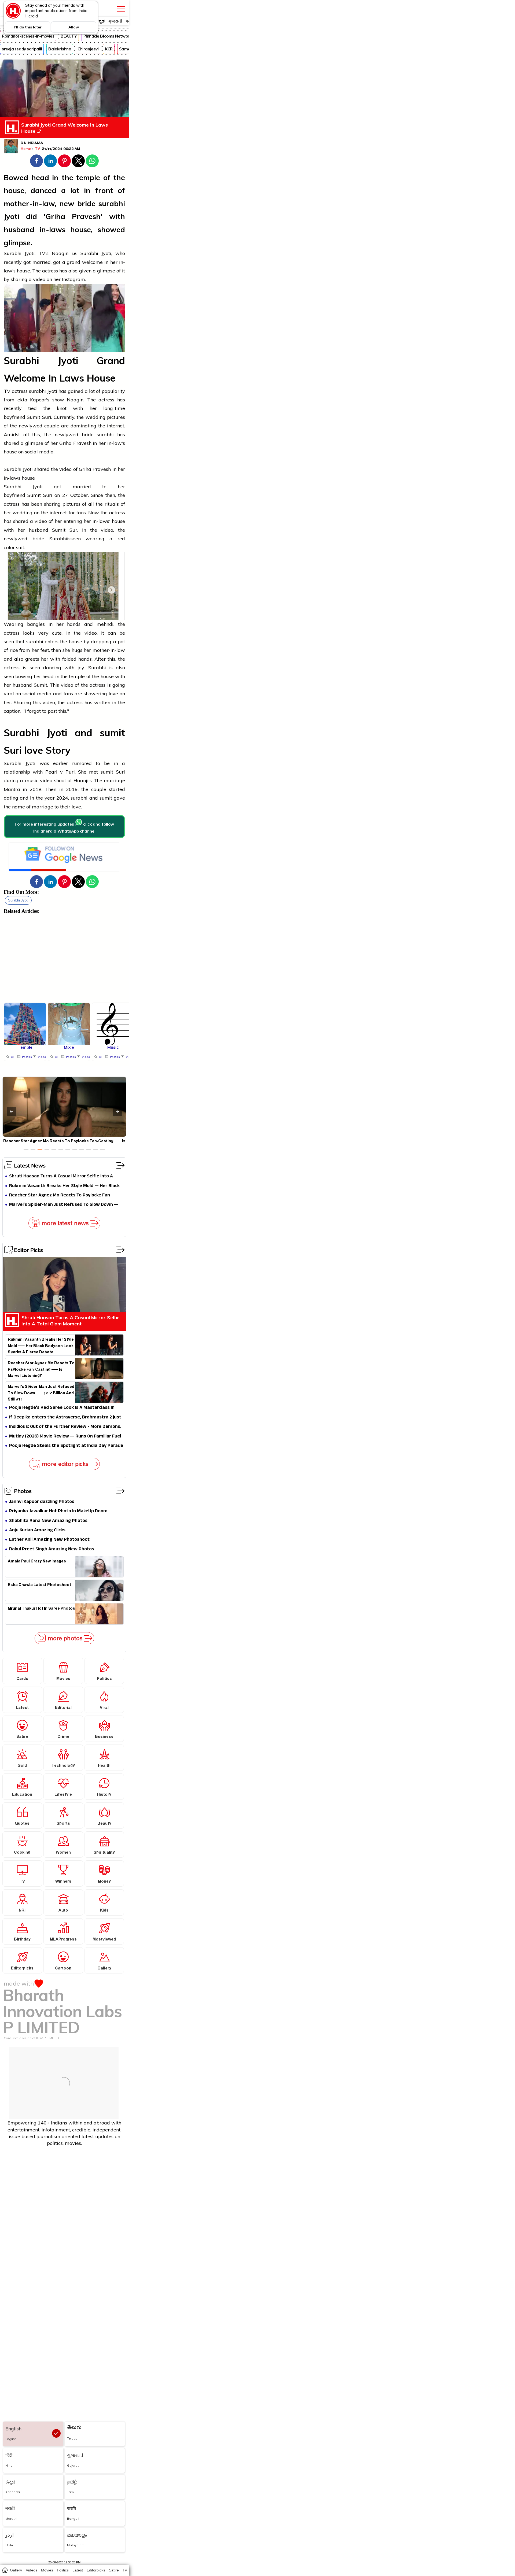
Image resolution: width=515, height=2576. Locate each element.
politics (63, 2570)
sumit (112, 733)
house (14, 190)
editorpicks (96, 2570)
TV (38, 149)
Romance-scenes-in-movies (28, 36)
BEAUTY (69, 36)
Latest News (30, 1165)
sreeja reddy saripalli (22, 49)
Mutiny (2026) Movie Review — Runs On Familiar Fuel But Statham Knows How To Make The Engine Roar (65, 1437)
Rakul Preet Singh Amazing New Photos (52, 1549)
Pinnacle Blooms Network (108, 36)
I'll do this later (28, 27)
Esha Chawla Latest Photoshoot (39, 1586)
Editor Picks (28, 1250)
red (121, 539)
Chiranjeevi (88, 49)
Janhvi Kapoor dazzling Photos (42, 1502)
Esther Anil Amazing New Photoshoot (49, 1540)
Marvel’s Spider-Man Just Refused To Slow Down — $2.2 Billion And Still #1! (64, 1205)
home (5, 2570)
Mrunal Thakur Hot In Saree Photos (41, 1609)
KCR (109, 49)
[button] (36, 161)
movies (47, 2570)
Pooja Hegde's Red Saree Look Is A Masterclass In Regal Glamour (62, 1408)
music (32, 780)
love (113, 694)
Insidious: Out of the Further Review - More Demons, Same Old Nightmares (65, 1427)
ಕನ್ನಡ (100, 21)
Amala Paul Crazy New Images (37, 1562)
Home (26, 149)
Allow (74, 27)
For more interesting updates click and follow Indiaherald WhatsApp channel (64, 828)
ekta (24, 400)
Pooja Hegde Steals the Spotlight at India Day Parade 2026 (66, 1446)
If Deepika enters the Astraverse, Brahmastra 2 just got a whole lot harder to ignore (65, 1418)
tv (125, 2570)
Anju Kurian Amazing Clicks (37, 1530)
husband (19, 230)
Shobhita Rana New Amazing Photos (48, 1521)
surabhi (112, 204)
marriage (114, 780)
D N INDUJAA (32, 143)
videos (32, 2570)
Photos (23, 1491)
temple (88, 178)
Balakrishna (60, 49)
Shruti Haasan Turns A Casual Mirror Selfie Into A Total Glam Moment (61, 1176)
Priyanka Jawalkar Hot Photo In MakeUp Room (58, 1511)
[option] (26, 1150)
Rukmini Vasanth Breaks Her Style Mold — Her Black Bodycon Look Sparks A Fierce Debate (64, 1186)
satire (114, 2570)
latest (78, 2570)
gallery (16, 2570)
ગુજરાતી (115, 21)
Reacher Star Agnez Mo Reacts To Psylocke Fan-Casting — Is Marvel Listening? (60, 1195)
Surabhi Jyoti (18, 900)
